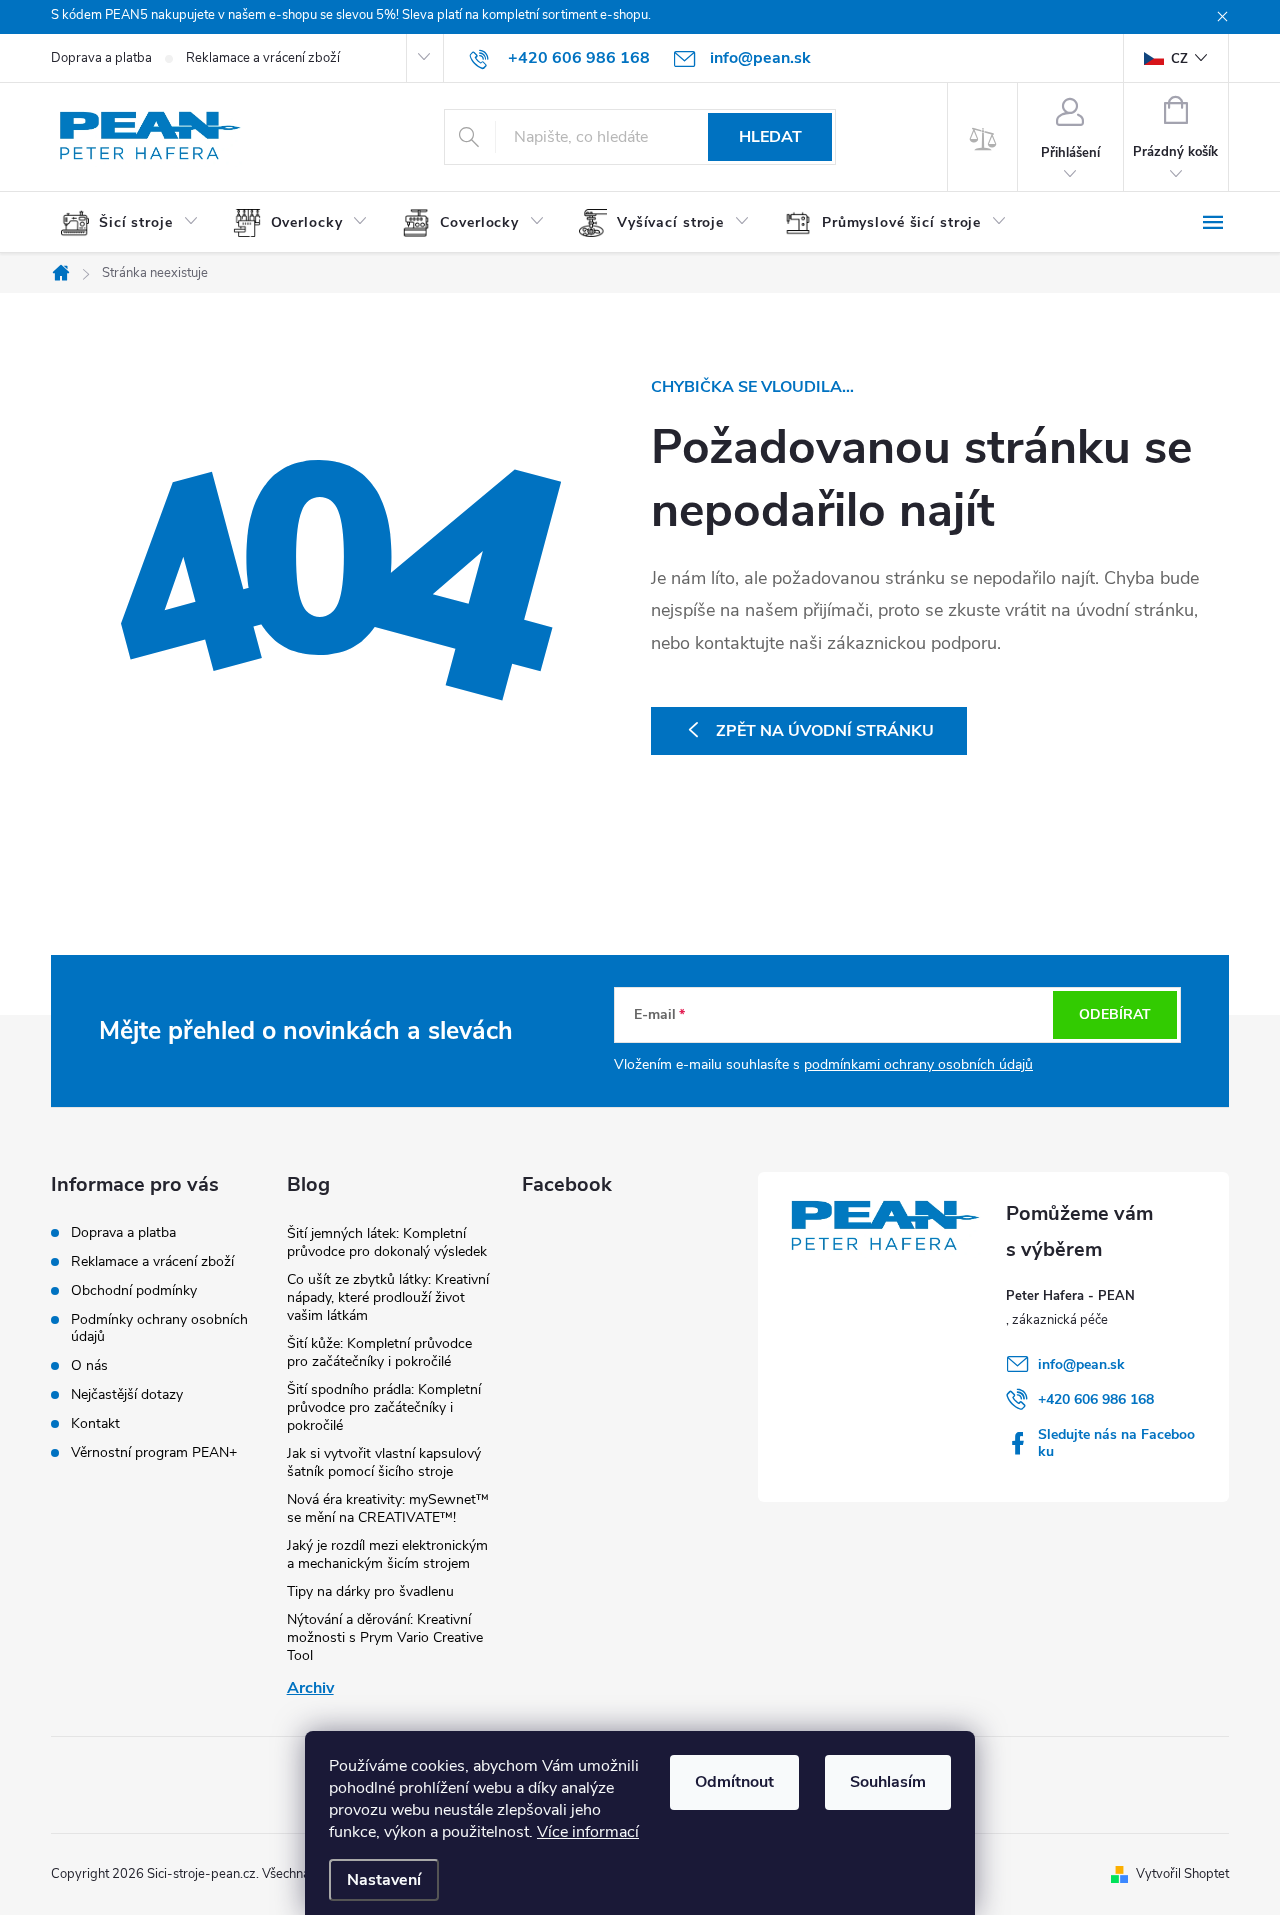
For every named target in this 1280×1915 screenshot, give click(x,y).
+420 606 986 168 (1096, 1399)
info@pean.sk (1081, 1364)
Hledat (770, 137)
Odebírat (1115, 1014)
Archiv (310, 1688)
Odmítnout (734, 1782)
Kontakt (95, 1423)
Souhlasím (888, 1782)
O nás (89, 1365)
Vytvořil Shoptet (1182, 1874)
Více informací (588, 1832)
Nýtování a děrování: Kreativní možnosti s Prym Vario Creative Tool (385, 1637)
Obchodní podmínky (134, 1290)
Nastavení (384, 1880)
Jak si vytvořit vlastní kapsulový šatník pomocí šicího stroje (384, 1462)
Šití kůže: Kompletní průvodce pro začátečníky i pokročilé (379, 1352)
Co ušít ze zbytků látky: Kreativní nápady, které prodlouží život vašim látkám (388, 1297)
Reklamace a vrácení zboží (263, 58)
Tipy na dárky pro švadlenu (370, 1591)
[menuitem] (137, 223)
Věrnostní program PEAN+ (154, 1452)
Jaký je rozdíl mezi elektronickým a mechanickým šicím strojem (387, 1554)
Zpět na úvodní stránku (825, 731)
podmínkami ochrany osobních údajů (918, 1064)
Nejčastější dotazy (127, 1394)
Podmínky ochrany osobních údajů (159, 1328)
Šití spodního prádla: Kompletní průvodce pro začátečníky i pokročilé (384, 1407)
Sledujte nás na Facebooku (1116, 1443)
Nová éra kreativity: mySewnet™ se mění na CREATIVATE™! (388, 1508)
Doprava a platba (101, 58)
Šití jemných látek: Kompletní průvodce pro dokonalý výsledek (387, 1242)
